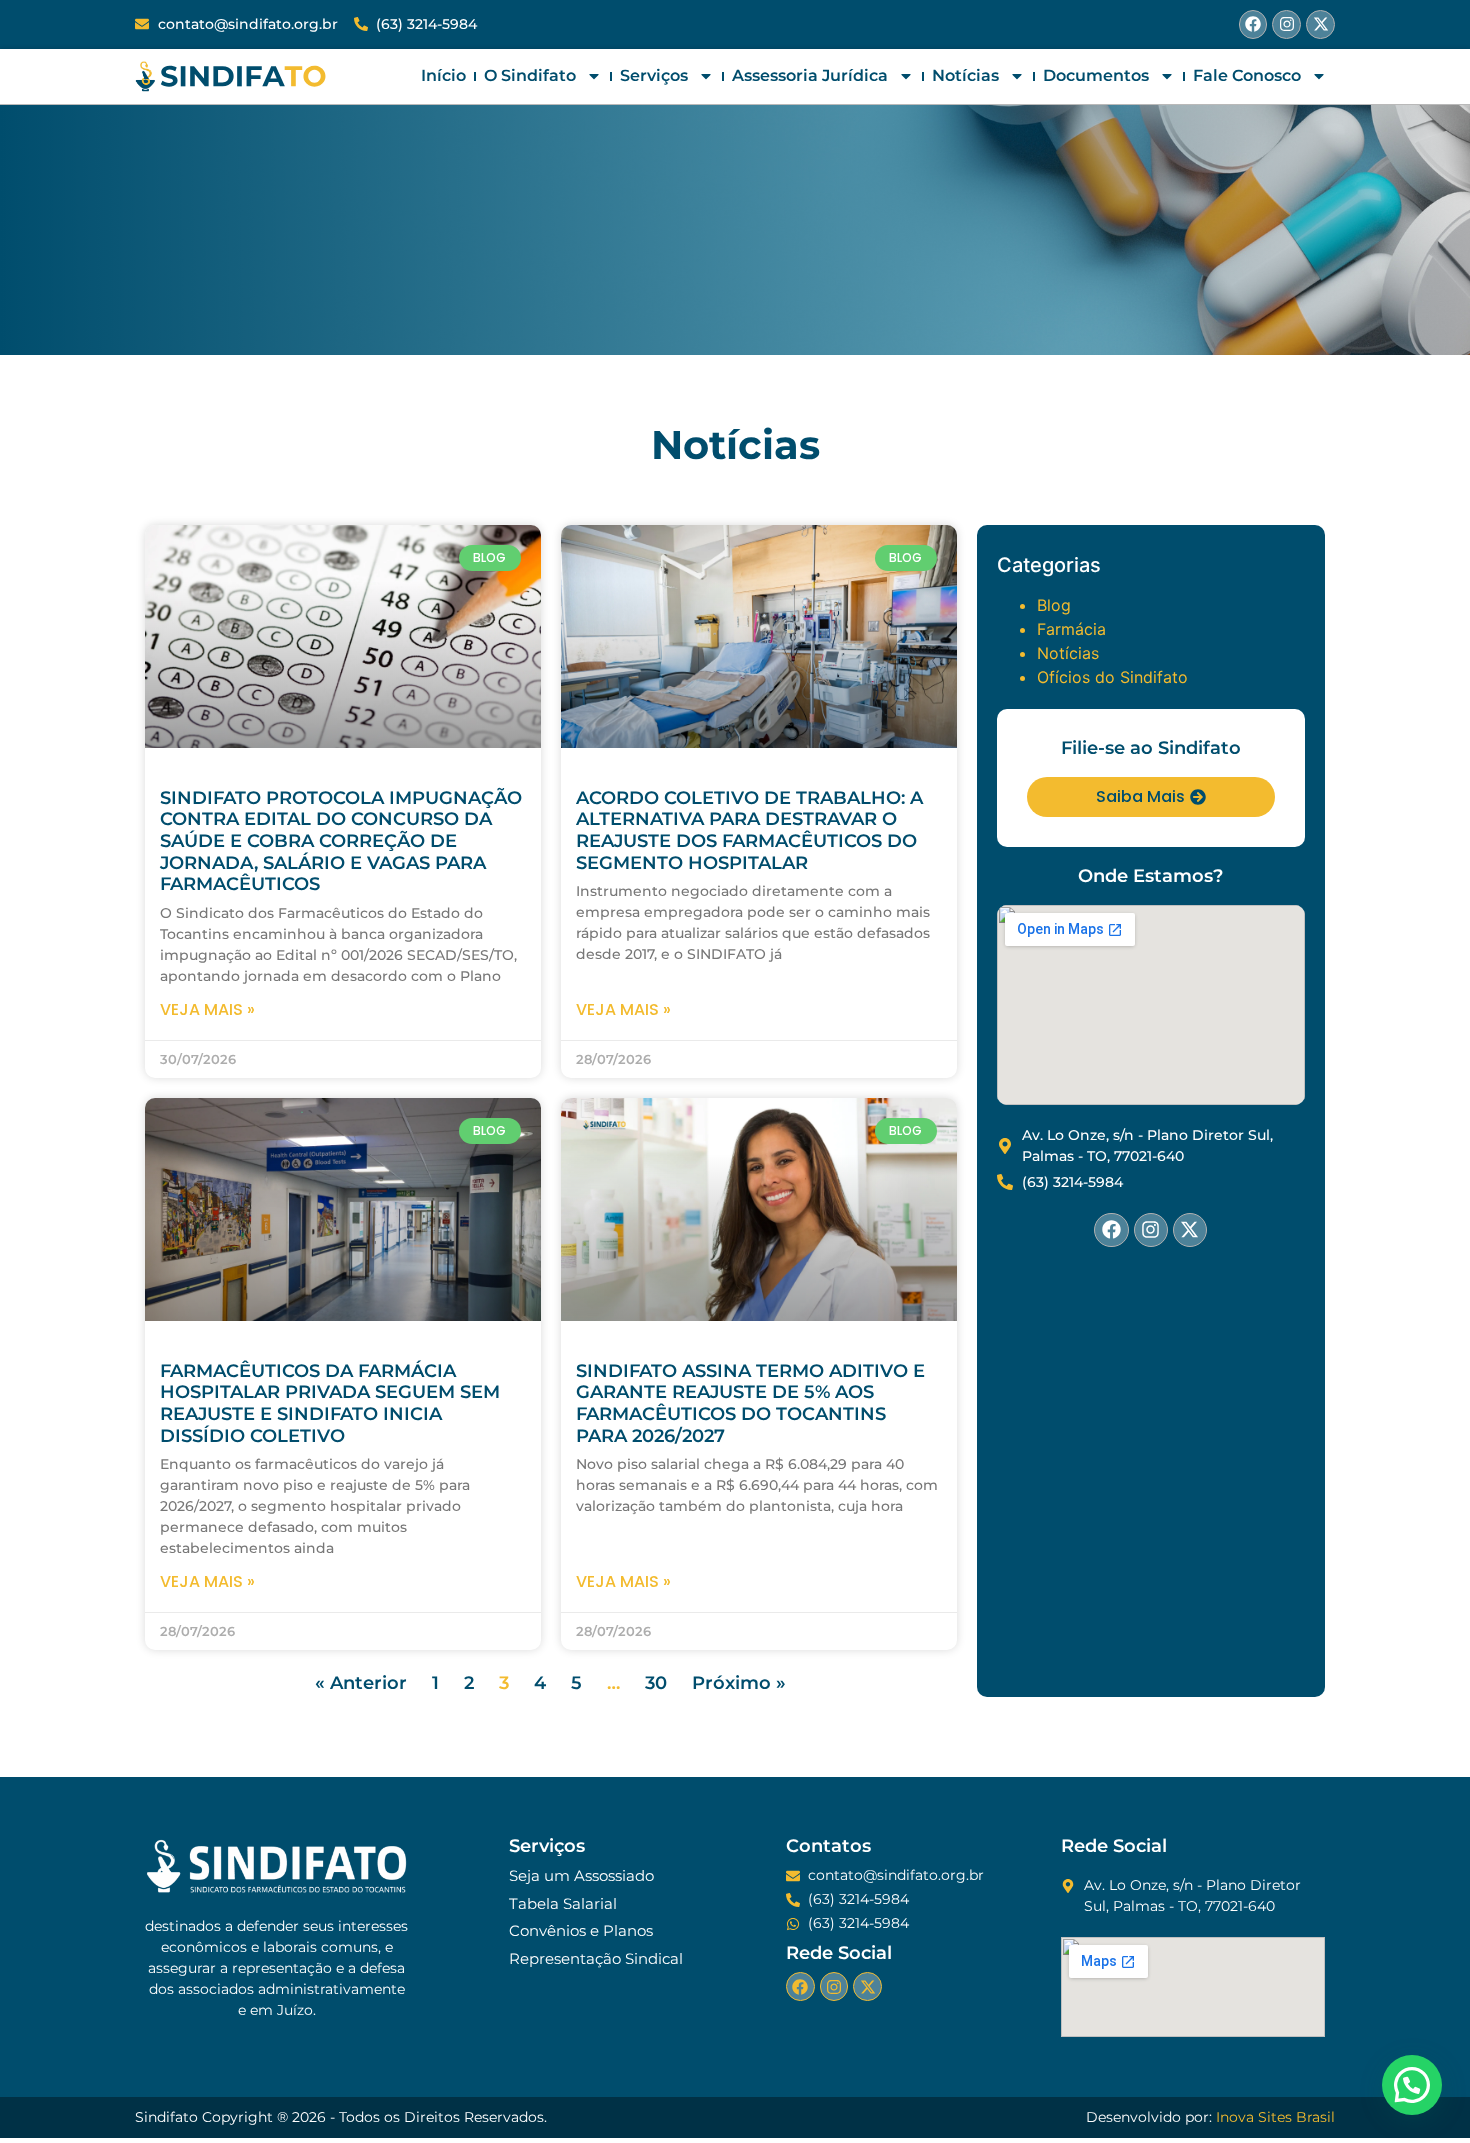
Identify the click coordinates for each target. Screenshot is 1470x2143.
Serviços (654, 75)
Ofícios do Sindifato (1112, 677)
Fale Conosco (1247, 75)
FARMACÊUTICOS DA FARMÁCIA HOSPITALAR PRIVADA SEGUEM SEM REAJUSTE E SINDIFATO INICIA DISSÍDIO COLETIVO (330, 1403)
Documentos (1096, 75)
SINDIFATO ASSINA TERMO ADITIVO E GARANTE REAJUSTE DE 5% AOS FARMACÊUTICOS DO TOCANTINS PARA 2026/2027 (750, 1403)
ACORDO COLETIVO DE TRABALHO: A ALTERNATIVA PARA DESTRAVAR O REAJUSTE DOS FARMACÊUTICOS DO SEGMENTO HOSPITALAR (749, 830)
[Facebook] (1253, 24)
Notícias (965, 75)
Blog (1054, 605)
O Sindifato (530, 75)
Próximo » (739, 1683)
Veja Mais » (207, 1009)
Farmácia (1071, 629)
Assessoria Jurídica (810, 75)
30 (656, 1683)
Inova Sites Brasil (1275, 2117)
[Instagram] (1286, 24)
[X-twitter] (1320, 24)
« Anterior (361, 1683)
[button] (1412, 2085)
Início (443, 75)
